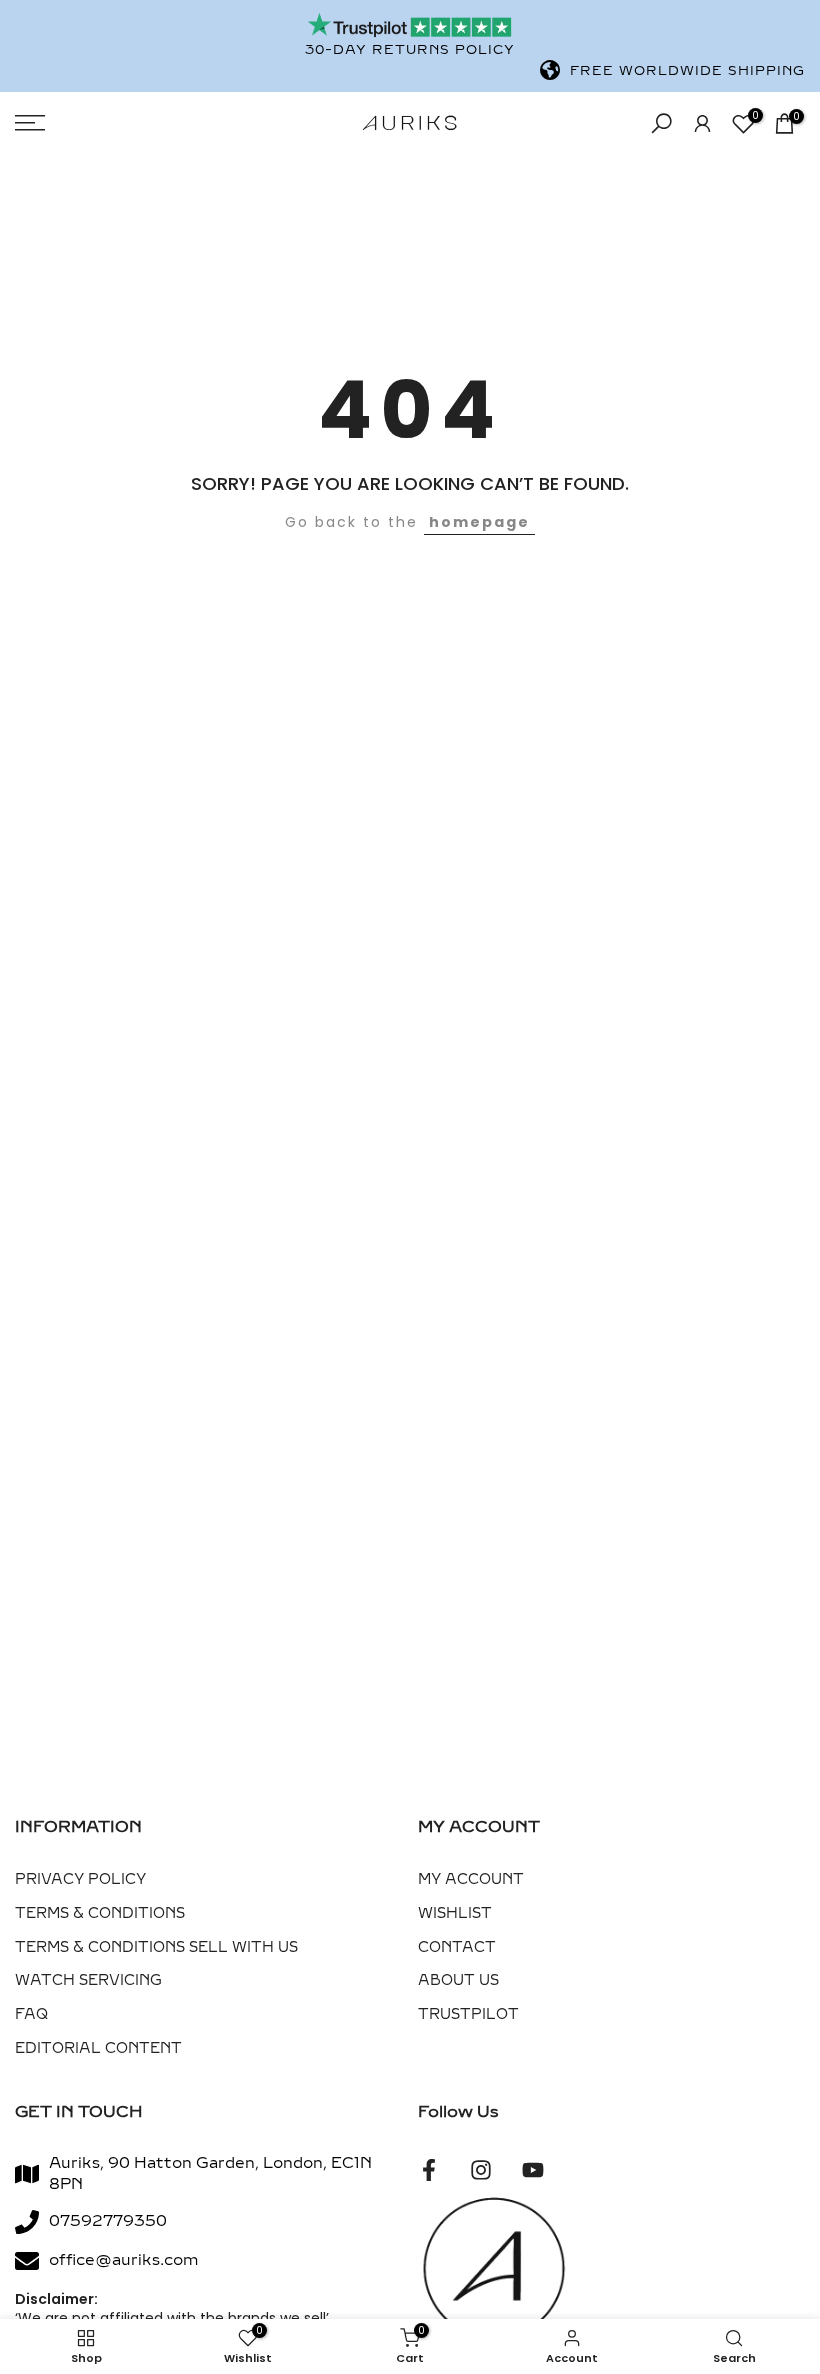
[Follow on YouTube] (533, 2170)
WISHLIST (455, 1913)
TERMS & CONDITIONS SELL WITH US (156, 1947)
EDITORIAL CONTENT (98, 2048)
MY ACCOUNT (471, 1879)
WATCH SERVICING (88, 1980)
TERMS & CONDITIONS (100, 1913)
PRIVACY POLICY (80, 1879)
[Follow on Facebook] (429, 2170)
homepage (479, 522)
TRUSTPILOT (468, 2014)
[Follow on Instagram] (481, 2170)
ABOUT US (458, 1980)
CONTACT (457, 1947)
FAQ (31, 2014)
